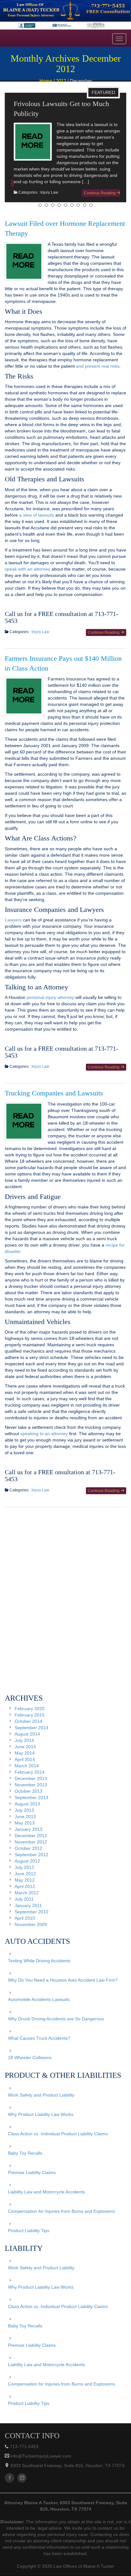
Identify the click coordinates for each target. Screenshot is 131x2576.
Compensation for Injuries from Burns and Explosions (62, 2221)
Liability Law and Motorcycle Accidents (46, 2202)
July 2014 (24, 1750)
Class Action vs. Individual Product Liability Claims (58, 2144)
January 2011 (28, 1915)
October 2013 (28, 1801)
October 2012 (28, 1858)
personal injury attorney (50, 1007)
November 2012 (31, 1852)
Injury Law (47, 192)
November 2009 (31, 1934)
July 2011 (24, 1909)
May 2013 (25, 1833)
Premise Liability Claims (32, 2182)
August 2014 (27, 1744)
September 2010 (31, 1922)
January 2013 (28, 1839)
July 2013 (24, 1820)
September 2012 (31, 1864)
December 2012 (31, 1845)
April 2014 (25, 1769)
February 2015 (30, 1725)
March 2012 (27, 1903)
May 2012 (25, 1890)
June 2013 (25, 1826)
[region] (65, 15)
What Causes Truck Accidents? (39, 2048)
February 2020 (30, 1718)
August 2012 (27, 1871)
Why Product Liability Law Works (41, 2124)
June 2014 (25, 1756)
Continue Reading (98, 193)
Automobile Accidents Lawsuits (39, 2009)
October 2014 (28, 1731)
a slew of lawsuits (37, 525)
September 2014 (31, 1737)
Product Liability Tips (29, 2240)
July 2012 (24, 1877)
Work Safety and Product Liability (41, 2105)
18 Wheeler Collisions (30, 2067)
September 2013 (31, 1807)
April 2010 (25, 1928)
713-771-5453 (24, 2456)
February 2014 (30, 1782)
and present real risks (98, 376)
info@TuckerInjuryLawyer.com (40, 2466)
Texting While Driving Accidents (39, 1970)
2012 (61, 81)
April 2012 (25, 1896)
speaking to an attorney (44, 1443)
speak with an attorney (28, 579)
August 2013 (27, 1814)
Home (46, 81)
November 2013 (31, 1795)
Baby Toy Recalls (25, 2163)
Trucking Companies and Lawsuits (54, 1103)
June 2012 (25, 1883)
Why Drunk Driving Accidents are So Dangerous (56, 2029)
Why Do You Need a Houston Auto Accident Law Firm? (63, 1990)
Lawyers (13, 930)
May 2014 (25, 1763)
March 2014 (27, 1776)
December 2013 (31, 1788)
